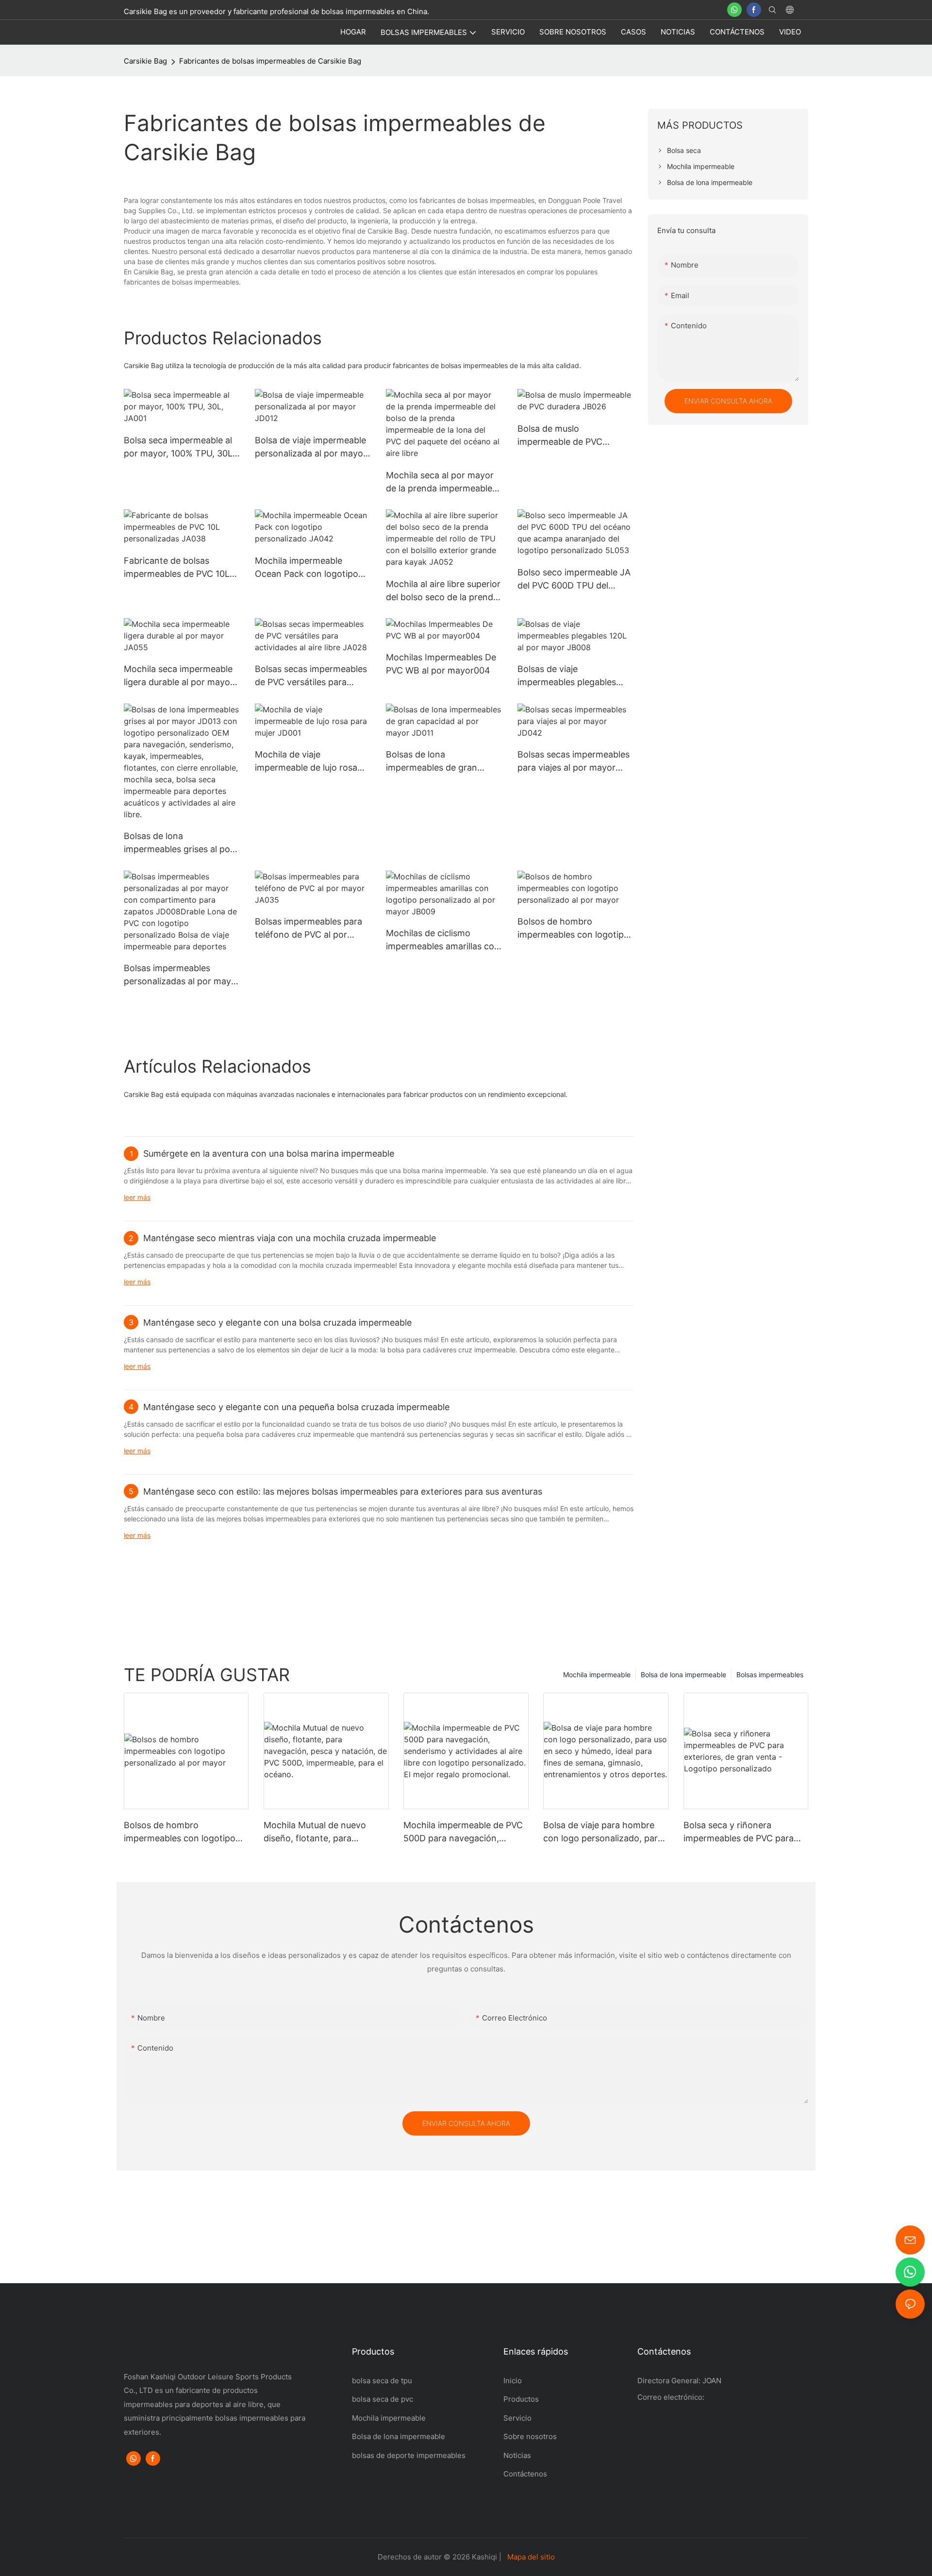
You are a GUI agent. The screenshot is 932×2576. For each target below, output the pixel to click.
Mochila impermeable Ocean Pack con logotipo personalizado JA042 (307, 568)
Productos (521, 2399)
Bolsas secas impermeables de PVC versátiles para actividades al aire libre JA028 (311, 676)
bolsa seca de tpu (382, 2381)
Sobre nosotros (530, 2436)
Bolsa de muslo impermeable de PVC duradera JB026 (560, 436)
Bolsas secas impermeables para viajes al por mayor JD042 (574, 762)
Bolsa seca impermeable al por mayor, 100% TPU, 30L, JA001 (179, 447)
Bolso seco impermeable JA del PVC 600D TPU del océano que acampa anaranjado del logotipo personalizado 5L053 (574, 580)
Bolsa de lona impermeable (683, 1675)
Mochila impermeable (597, 1675)
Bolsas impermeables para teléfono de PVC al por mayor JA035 (308, 929)
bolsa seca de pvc (383, 2399)
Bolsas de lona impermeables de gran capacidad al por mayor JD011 (434, 762)
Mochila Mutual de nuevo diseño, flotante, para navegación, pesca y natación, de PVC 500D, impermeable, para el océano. (326, 1832)
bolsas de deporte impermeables (409, 2455)
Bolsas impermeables (770, 1675)
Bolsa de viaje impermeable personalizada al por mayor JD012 (311, 447)
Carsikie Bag (145, 61)
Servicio (517, 2418)
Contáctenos (526, 2474)
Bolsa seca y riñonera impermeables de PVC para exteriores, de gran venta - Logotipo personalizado (739, 1832)
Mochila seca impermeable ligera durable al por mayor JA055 (179, 676)
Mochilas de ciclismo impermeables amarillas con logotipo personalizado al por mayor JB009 (443, 940)
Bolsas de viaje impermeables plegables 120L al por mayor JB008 (569, 676)
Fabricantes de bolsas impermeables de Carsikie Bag (270, 61)
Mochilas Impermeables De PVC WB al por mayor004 (441, 664)
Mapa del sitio (531, 2557)
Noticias (517, 2455)
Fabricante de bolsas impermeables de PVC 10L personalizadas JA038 (177, 568)
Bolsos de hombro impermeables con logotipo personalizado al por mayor (574, 929)
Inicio (513, 2381)
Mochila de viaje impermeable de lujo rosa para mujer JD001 (306, 762)
